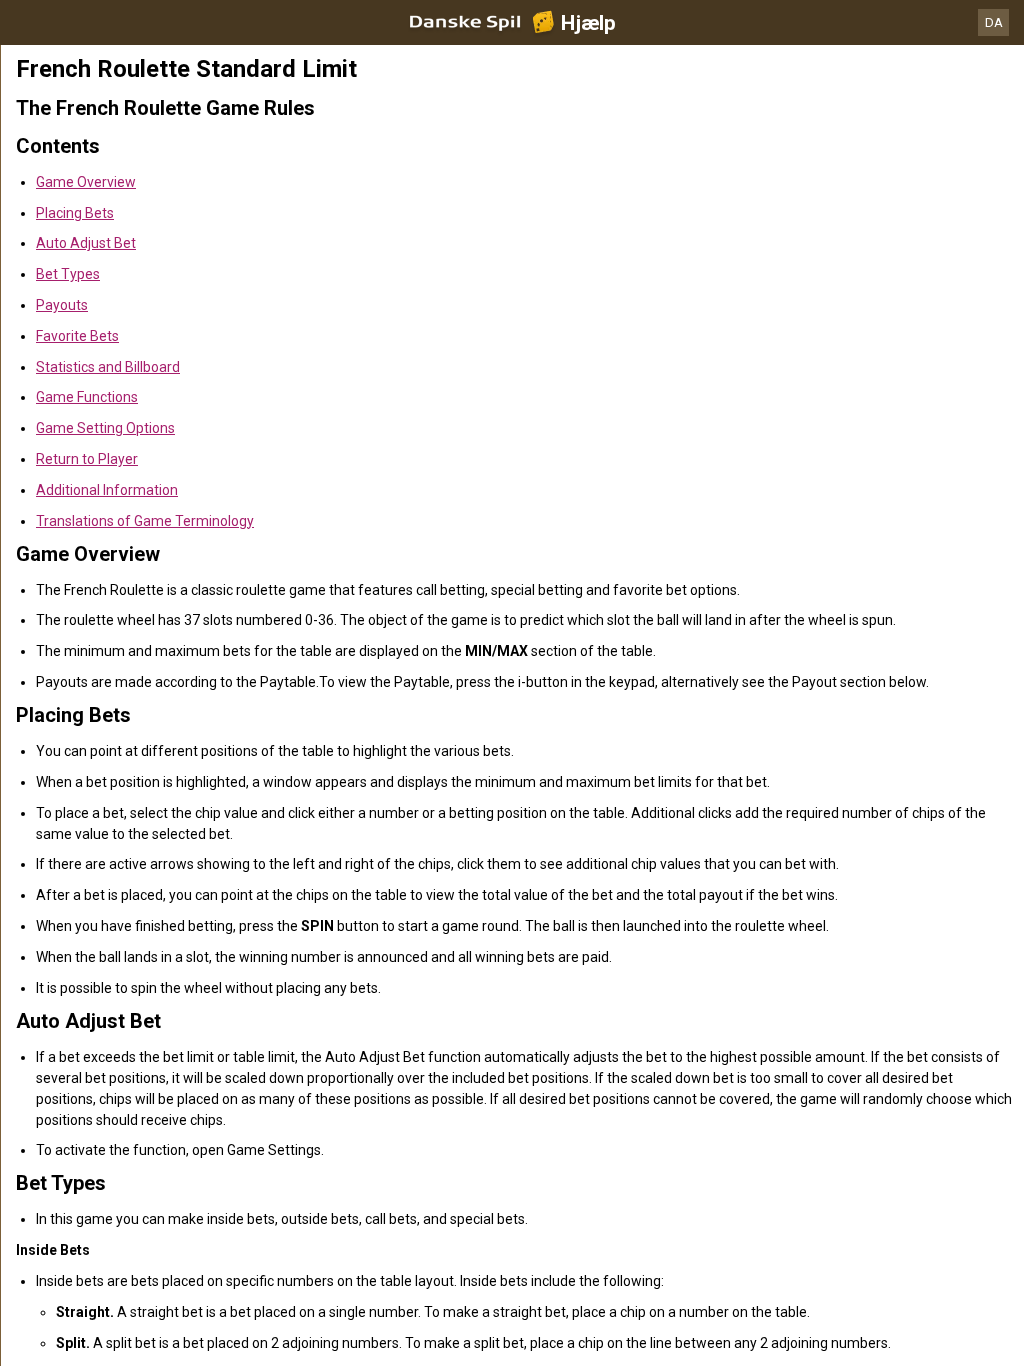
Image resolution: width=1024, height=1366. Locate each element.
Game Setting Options (105, 428)
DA (994, 22)
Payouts (62, 305)
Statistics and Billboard (108, 367)
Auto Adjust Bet (86, 243)
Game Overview (86, 182)
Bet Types (68, 274)
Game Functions (87, 397)
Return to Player (87, 459)
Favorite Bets (77, 336)
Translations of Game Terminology (145, 521)
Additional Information (107, 490)
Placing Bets (75, 213)
